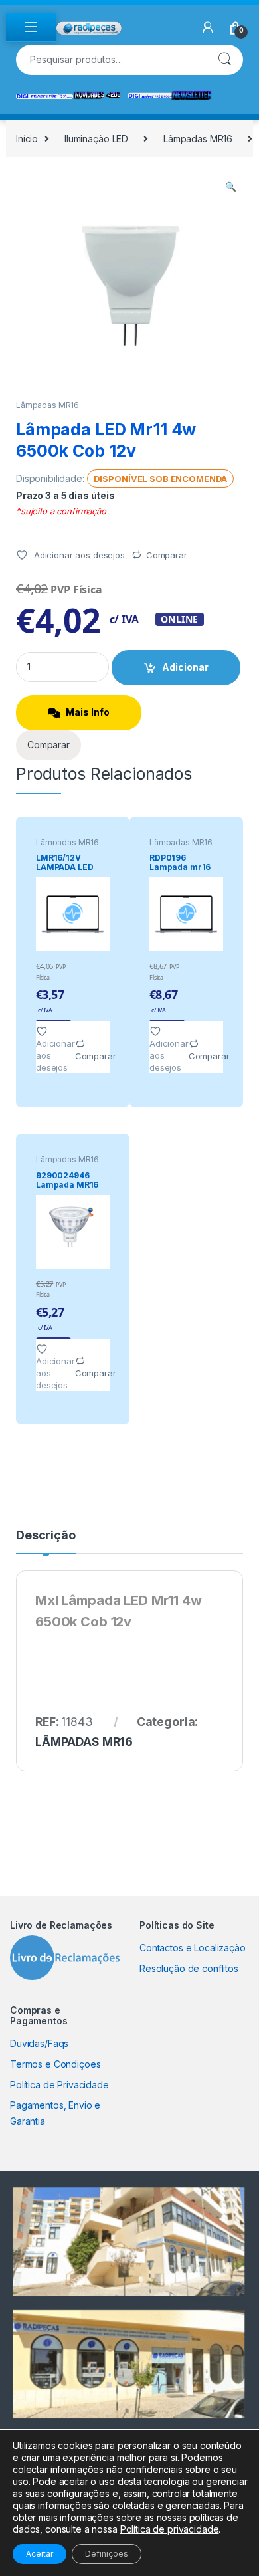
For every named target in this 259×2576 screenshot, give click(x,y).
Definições (107, 2554)
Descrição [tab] (46, 1536)
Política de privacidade (170, 2529)
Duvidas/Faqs (39, 2043)
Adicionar (185, 667)
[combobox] (111, 60)
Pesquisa (224, 60)
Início (27, 139)
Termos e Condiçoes (55, 2064)
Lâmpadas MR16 (198, 139)
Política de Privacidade (59, 2085)
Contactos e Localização (193, 1948)
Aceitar (40, 2554)
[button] (231, 187)
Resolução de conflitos (189, 1968)
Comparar (167, 555)
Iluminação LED (96, 139)
